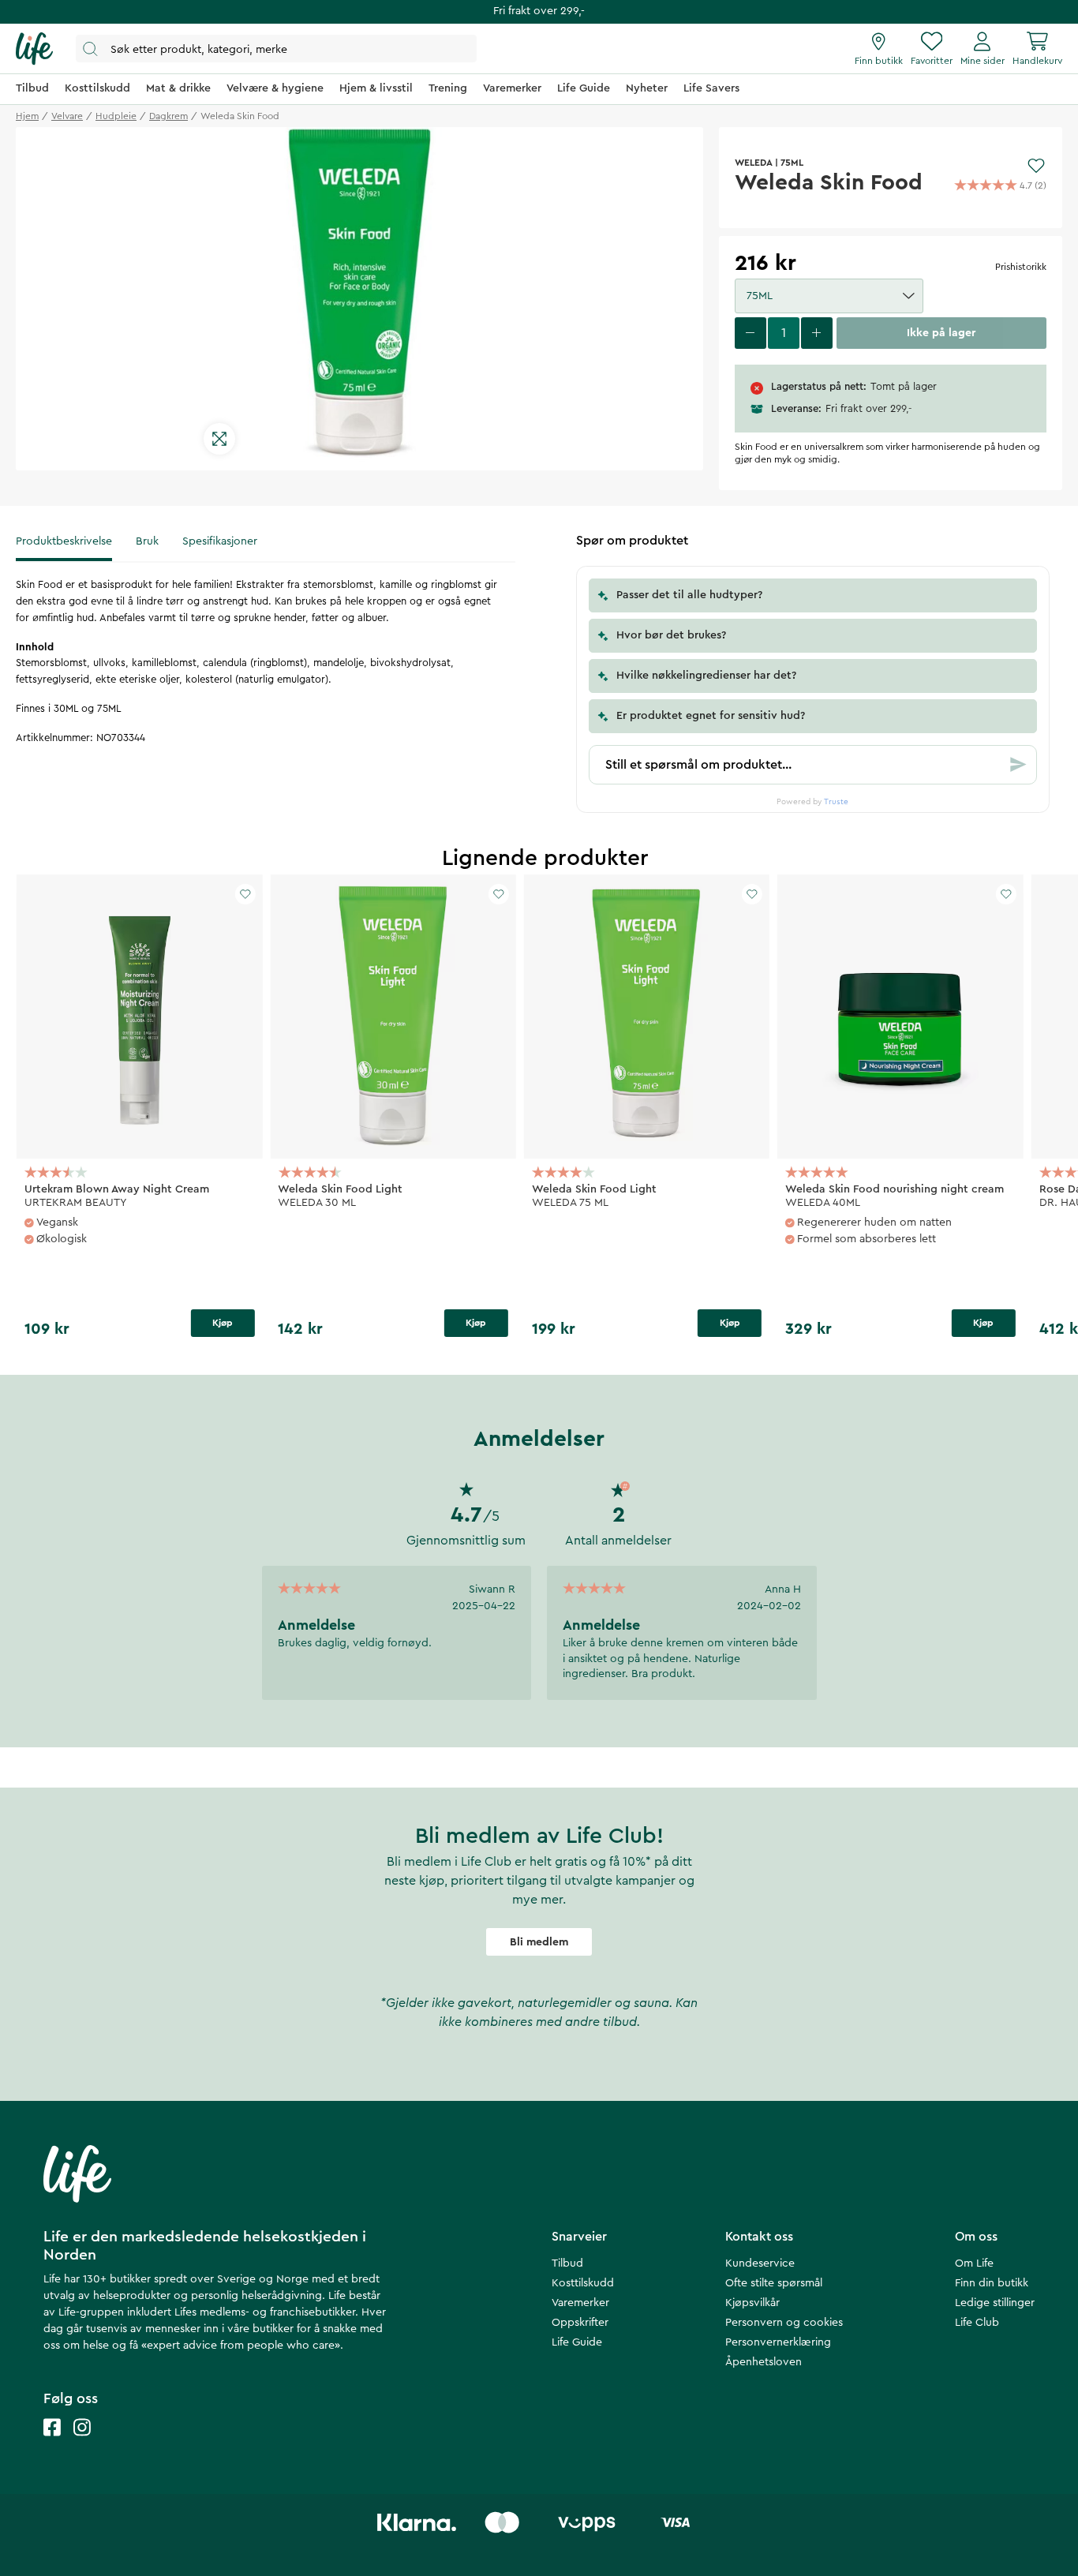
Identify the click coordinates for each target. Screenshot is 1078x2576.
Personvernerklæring (778, 2342)
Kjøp (223, 1323)
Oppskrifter (580, 2323)
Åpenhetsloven (764, 2362)
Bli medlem (539, 1942)
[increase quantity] (817, 333)
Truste (836, 802)
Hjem (27, 116)
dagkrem (168, 116)
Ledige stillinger (995, 2303)
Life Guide (577, 2342)
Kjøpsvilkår (752, 2303)
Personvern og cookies (784, 2323)
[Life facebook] (52, 2443)
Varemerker (580, 2303)
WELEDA (754, 163)
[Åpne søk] (276, 49)
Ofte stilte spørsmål (774, 2283)
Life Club (977, 2323)
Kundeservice (760, 2263)
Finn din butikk (992, 2283)
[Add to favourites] (1036, 166)
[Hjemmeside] (34, 49)
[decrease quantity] (750, 333)
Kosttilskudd (583, 2283)
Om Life (974, 2263)
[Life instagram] (82, 2443)
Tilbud (567, 2263)
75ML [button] (760, 296)
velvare (67, 116)
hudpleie (116, 116)
